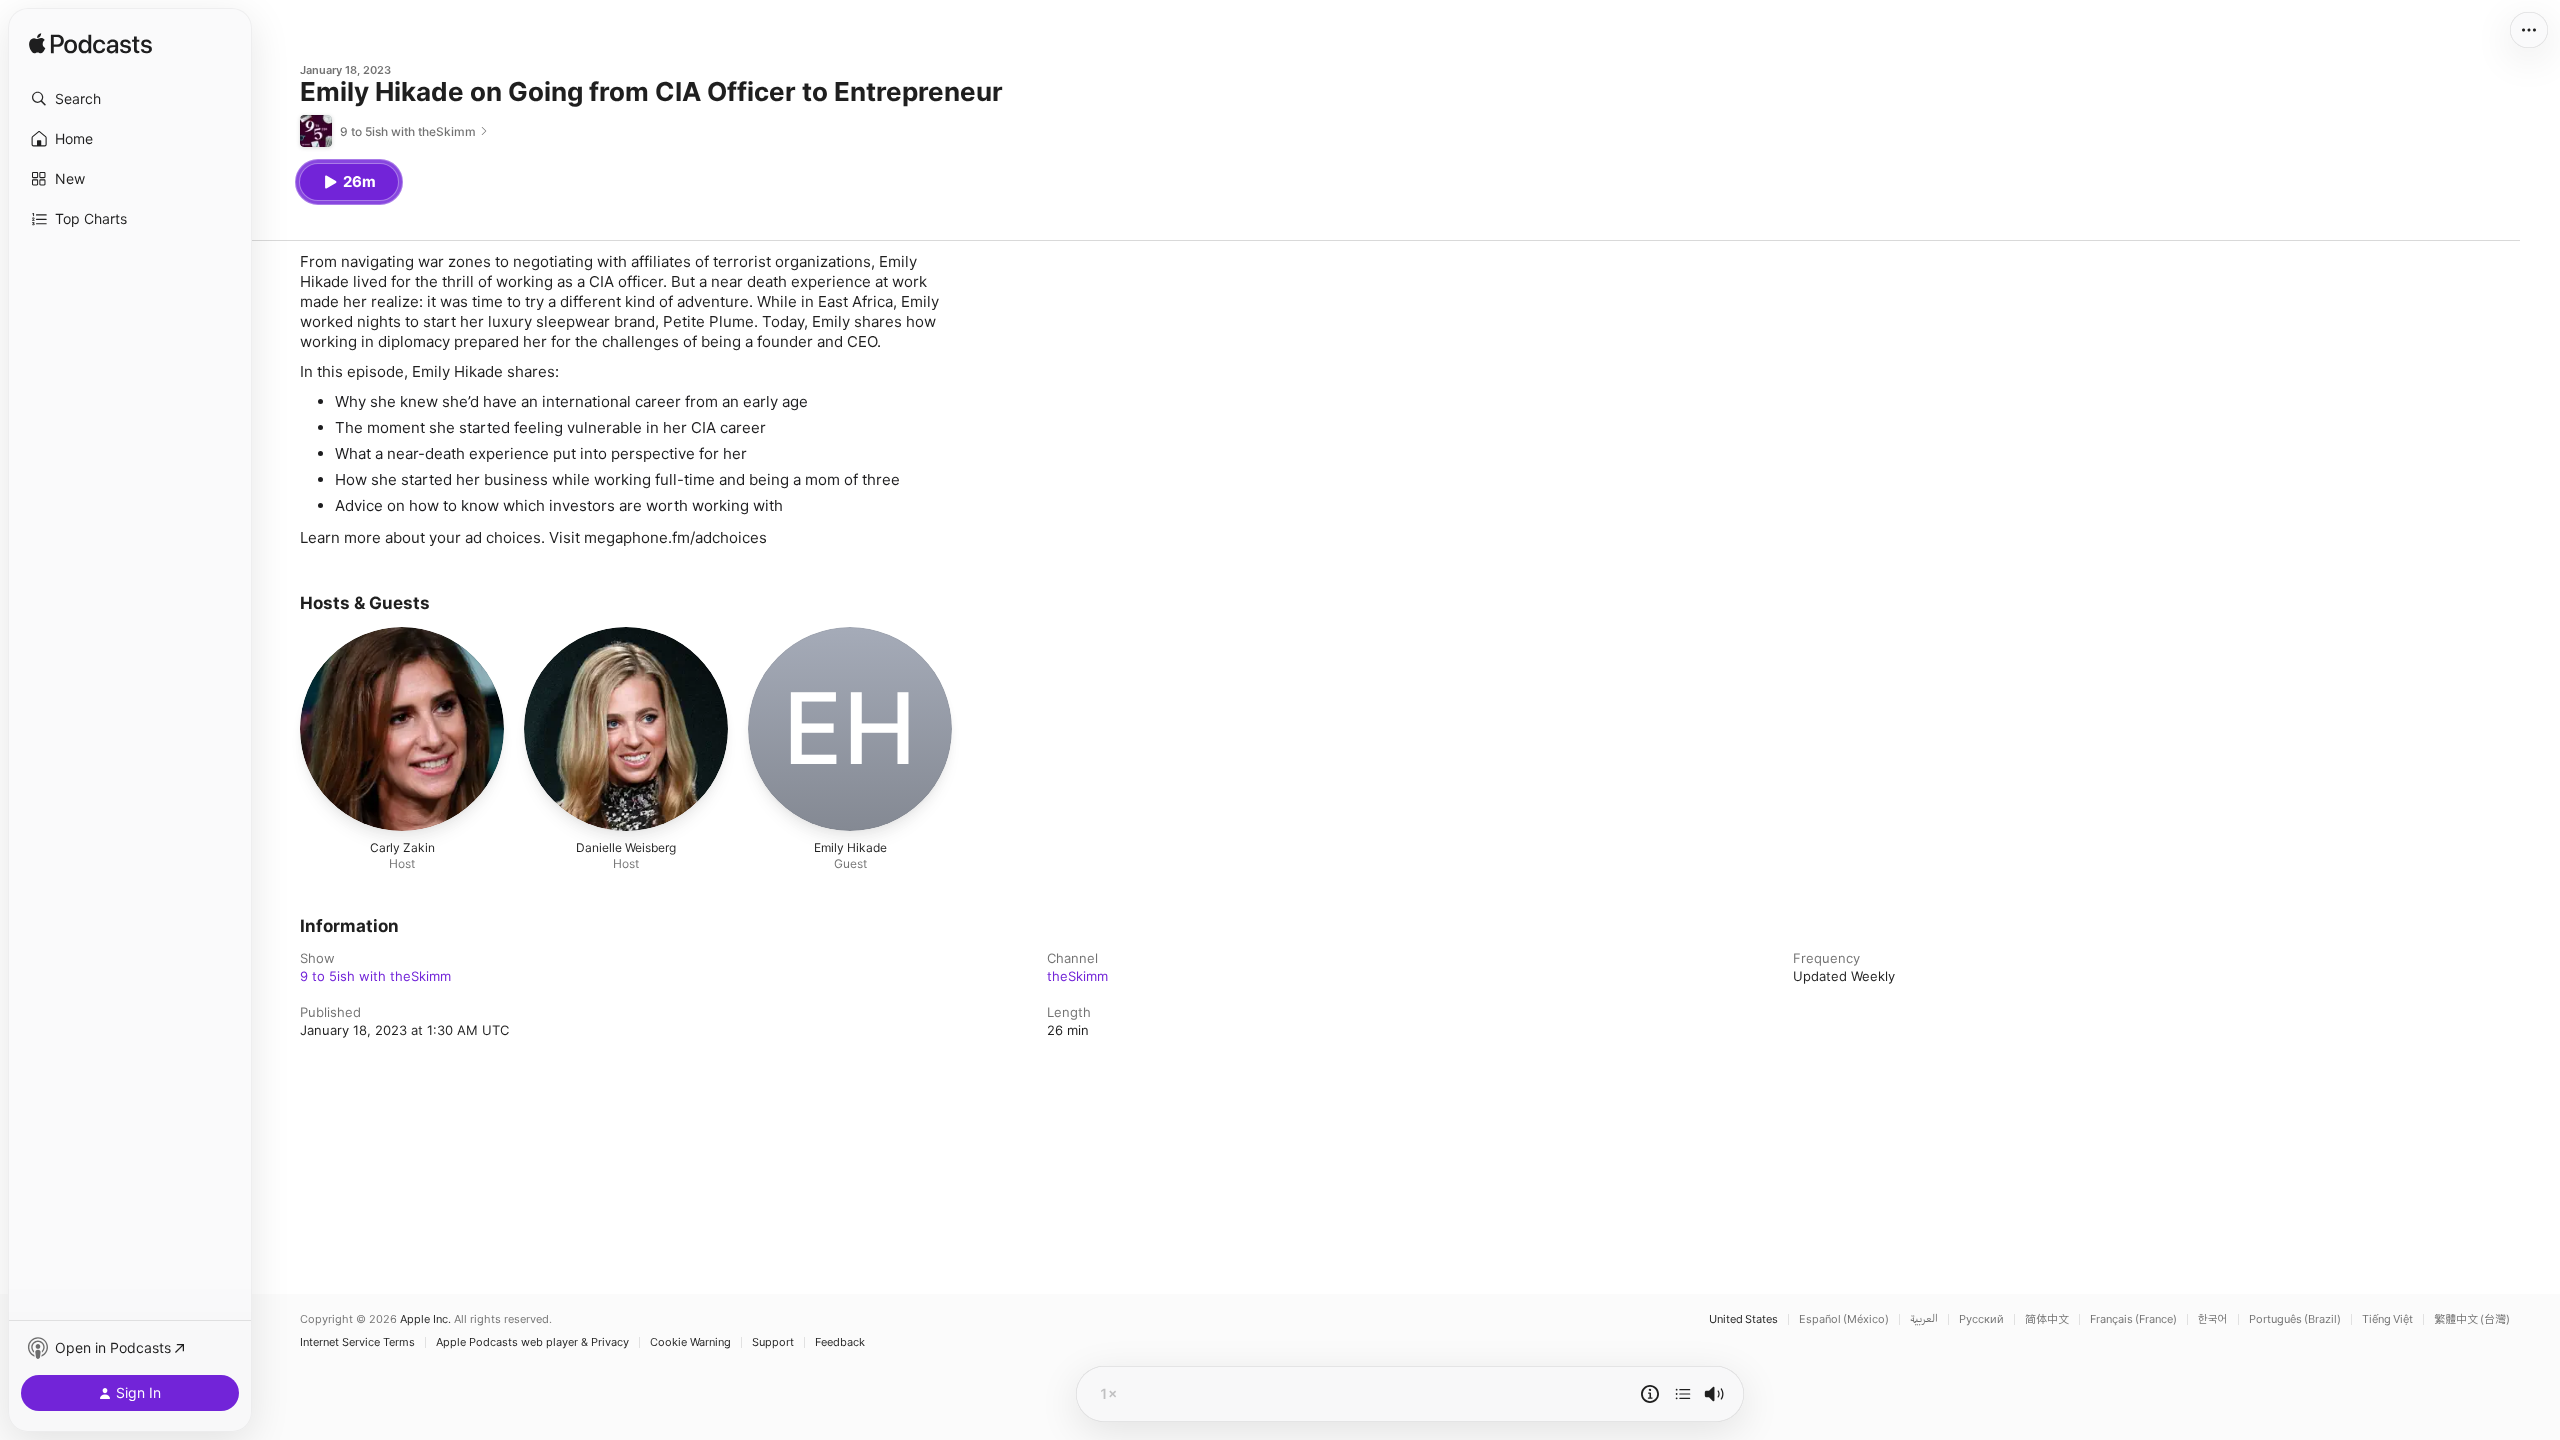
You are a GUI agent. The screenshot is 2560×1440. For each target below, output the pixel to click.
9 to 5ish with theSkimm (375, 976)
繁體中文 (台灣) (2472, 1319)
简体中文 (2047, 1319)
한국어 (2213, 1319)
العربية (1924, 1319)
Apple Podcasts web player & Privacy (532, 1342)
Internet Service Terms (357, 1342)
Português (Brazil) (2295, 1319)
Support (773, 1342)
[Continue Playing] (1683, 1394)
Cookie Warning (690, 1342)
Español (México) (1844, 1319)
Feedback (840, 1342)
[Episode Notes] (1650, 1394)
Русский (1981, 1319)
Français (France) (2133, 1319)
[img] (90, 45)
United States (1743, 1319)
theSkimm (1077, 976)
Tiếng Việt (2387, 1319)
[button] (130, 99)
